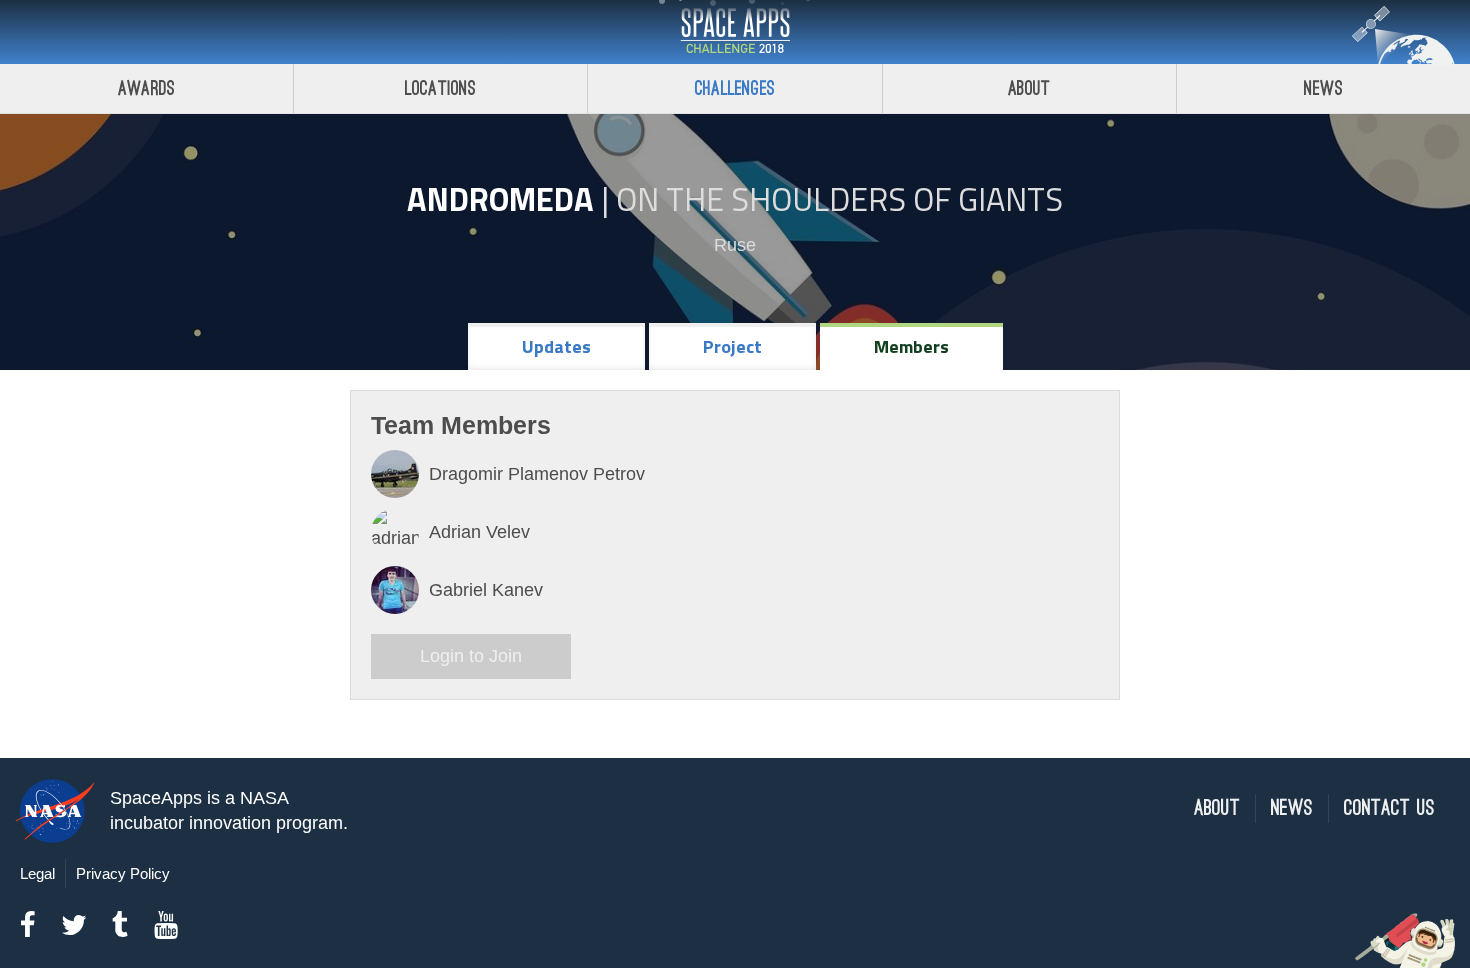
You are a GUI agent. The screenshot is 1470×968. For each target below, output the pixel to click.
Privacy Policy (123, 873)
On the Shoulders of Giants (839, 199)
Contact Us (1389, 808)
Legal (37, 873)
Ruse (735, 245)
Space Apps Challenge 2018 (735, 32)
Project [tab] (732, 346)
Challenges (735, 88)
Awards (146, 88)
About (1029, 88)
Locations (441, 88)
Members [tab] (911, 346)
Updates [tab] (556, 346)
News (1323, 88)
